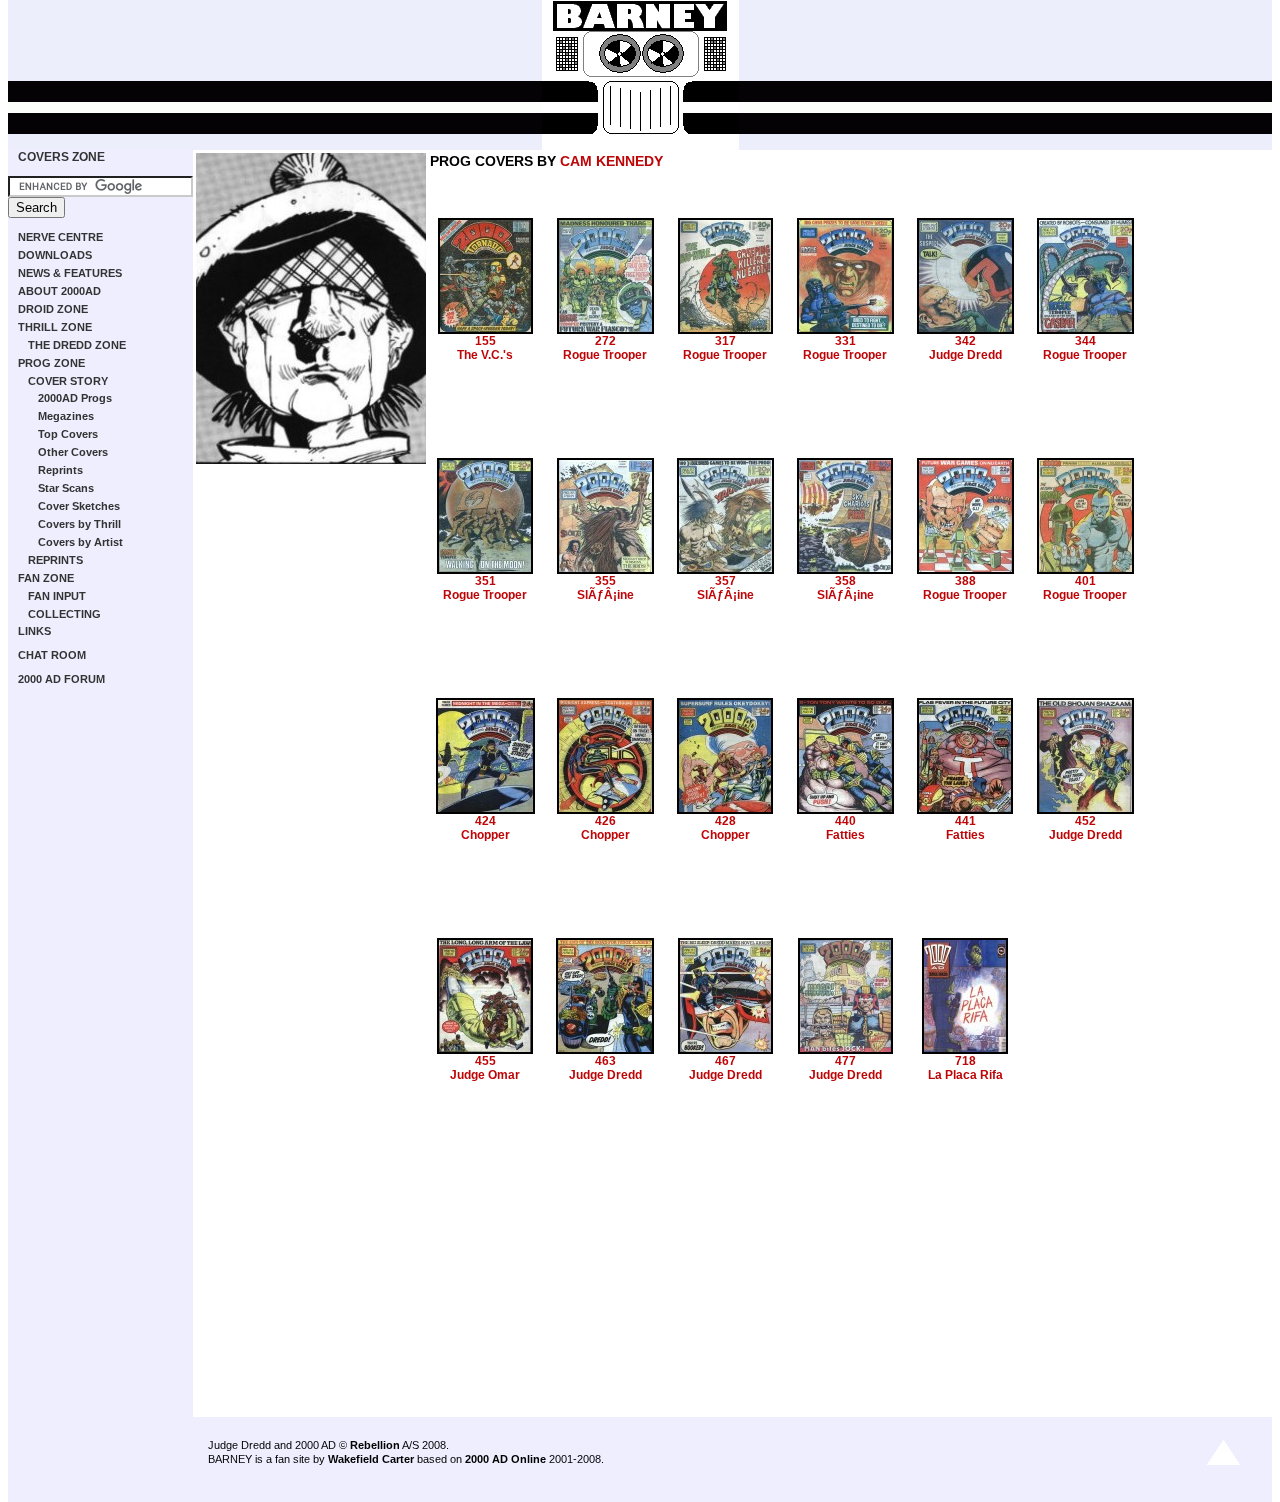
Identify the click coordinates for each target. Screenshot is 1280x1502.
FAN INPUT (57, 596)
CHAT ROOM (52, 655)
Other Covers (73, 452)
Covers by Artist (80, 542)
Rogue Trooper (605, 355)
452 (1085, 821)
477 (845, 1061)
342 (965, 341)
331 (845, 341)
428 (725, 821)
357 (725, 581)
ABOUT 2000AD (59, 291)
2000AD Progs (75, 398)
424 (485, 821)
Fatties (845, 835)
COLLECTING (64, 614)
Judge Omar (485, 1075)
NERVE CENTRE (60, 237)
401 (1085, 581)
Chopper (485, 835)
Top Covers (68, 434)
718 (965, 1061)
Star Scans (66, 488)
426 (605, 821)
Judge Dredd (965, 355)
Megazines (66, 416)
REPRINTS (55, 560)
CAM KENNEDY (611, 161)
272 (605, 341)
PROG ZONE (51, 363)
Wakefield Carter (371, 1459)
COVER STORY (68, 381)
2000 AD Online (505, 1459)
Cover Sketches (79, 506)
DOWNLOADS (55, 255)
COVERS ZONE (61, 157)
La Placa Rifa (965, 1075)
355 (605, 581)
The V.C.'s (485, 355)
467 (725, 1061)
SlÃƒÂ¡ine (605, 595)
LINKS (34, 631)
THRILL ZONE (55, 327)
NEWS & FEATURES (70, 273)
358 (845, 581)
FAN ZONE (46, 578)
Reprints (60, 470)
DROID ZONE (53, 309)
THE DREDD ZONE (77, 345)
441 (965, 821)
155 (485, 341)
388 (965, 581)
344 (1085, 341)
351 (485, 581)
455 (485, 1061)
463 (605, 1061)
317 (725, 341)
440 (845, 821)
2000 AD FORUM (61, 679)
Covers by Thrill (79, 524)
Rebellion (375, 1445)
